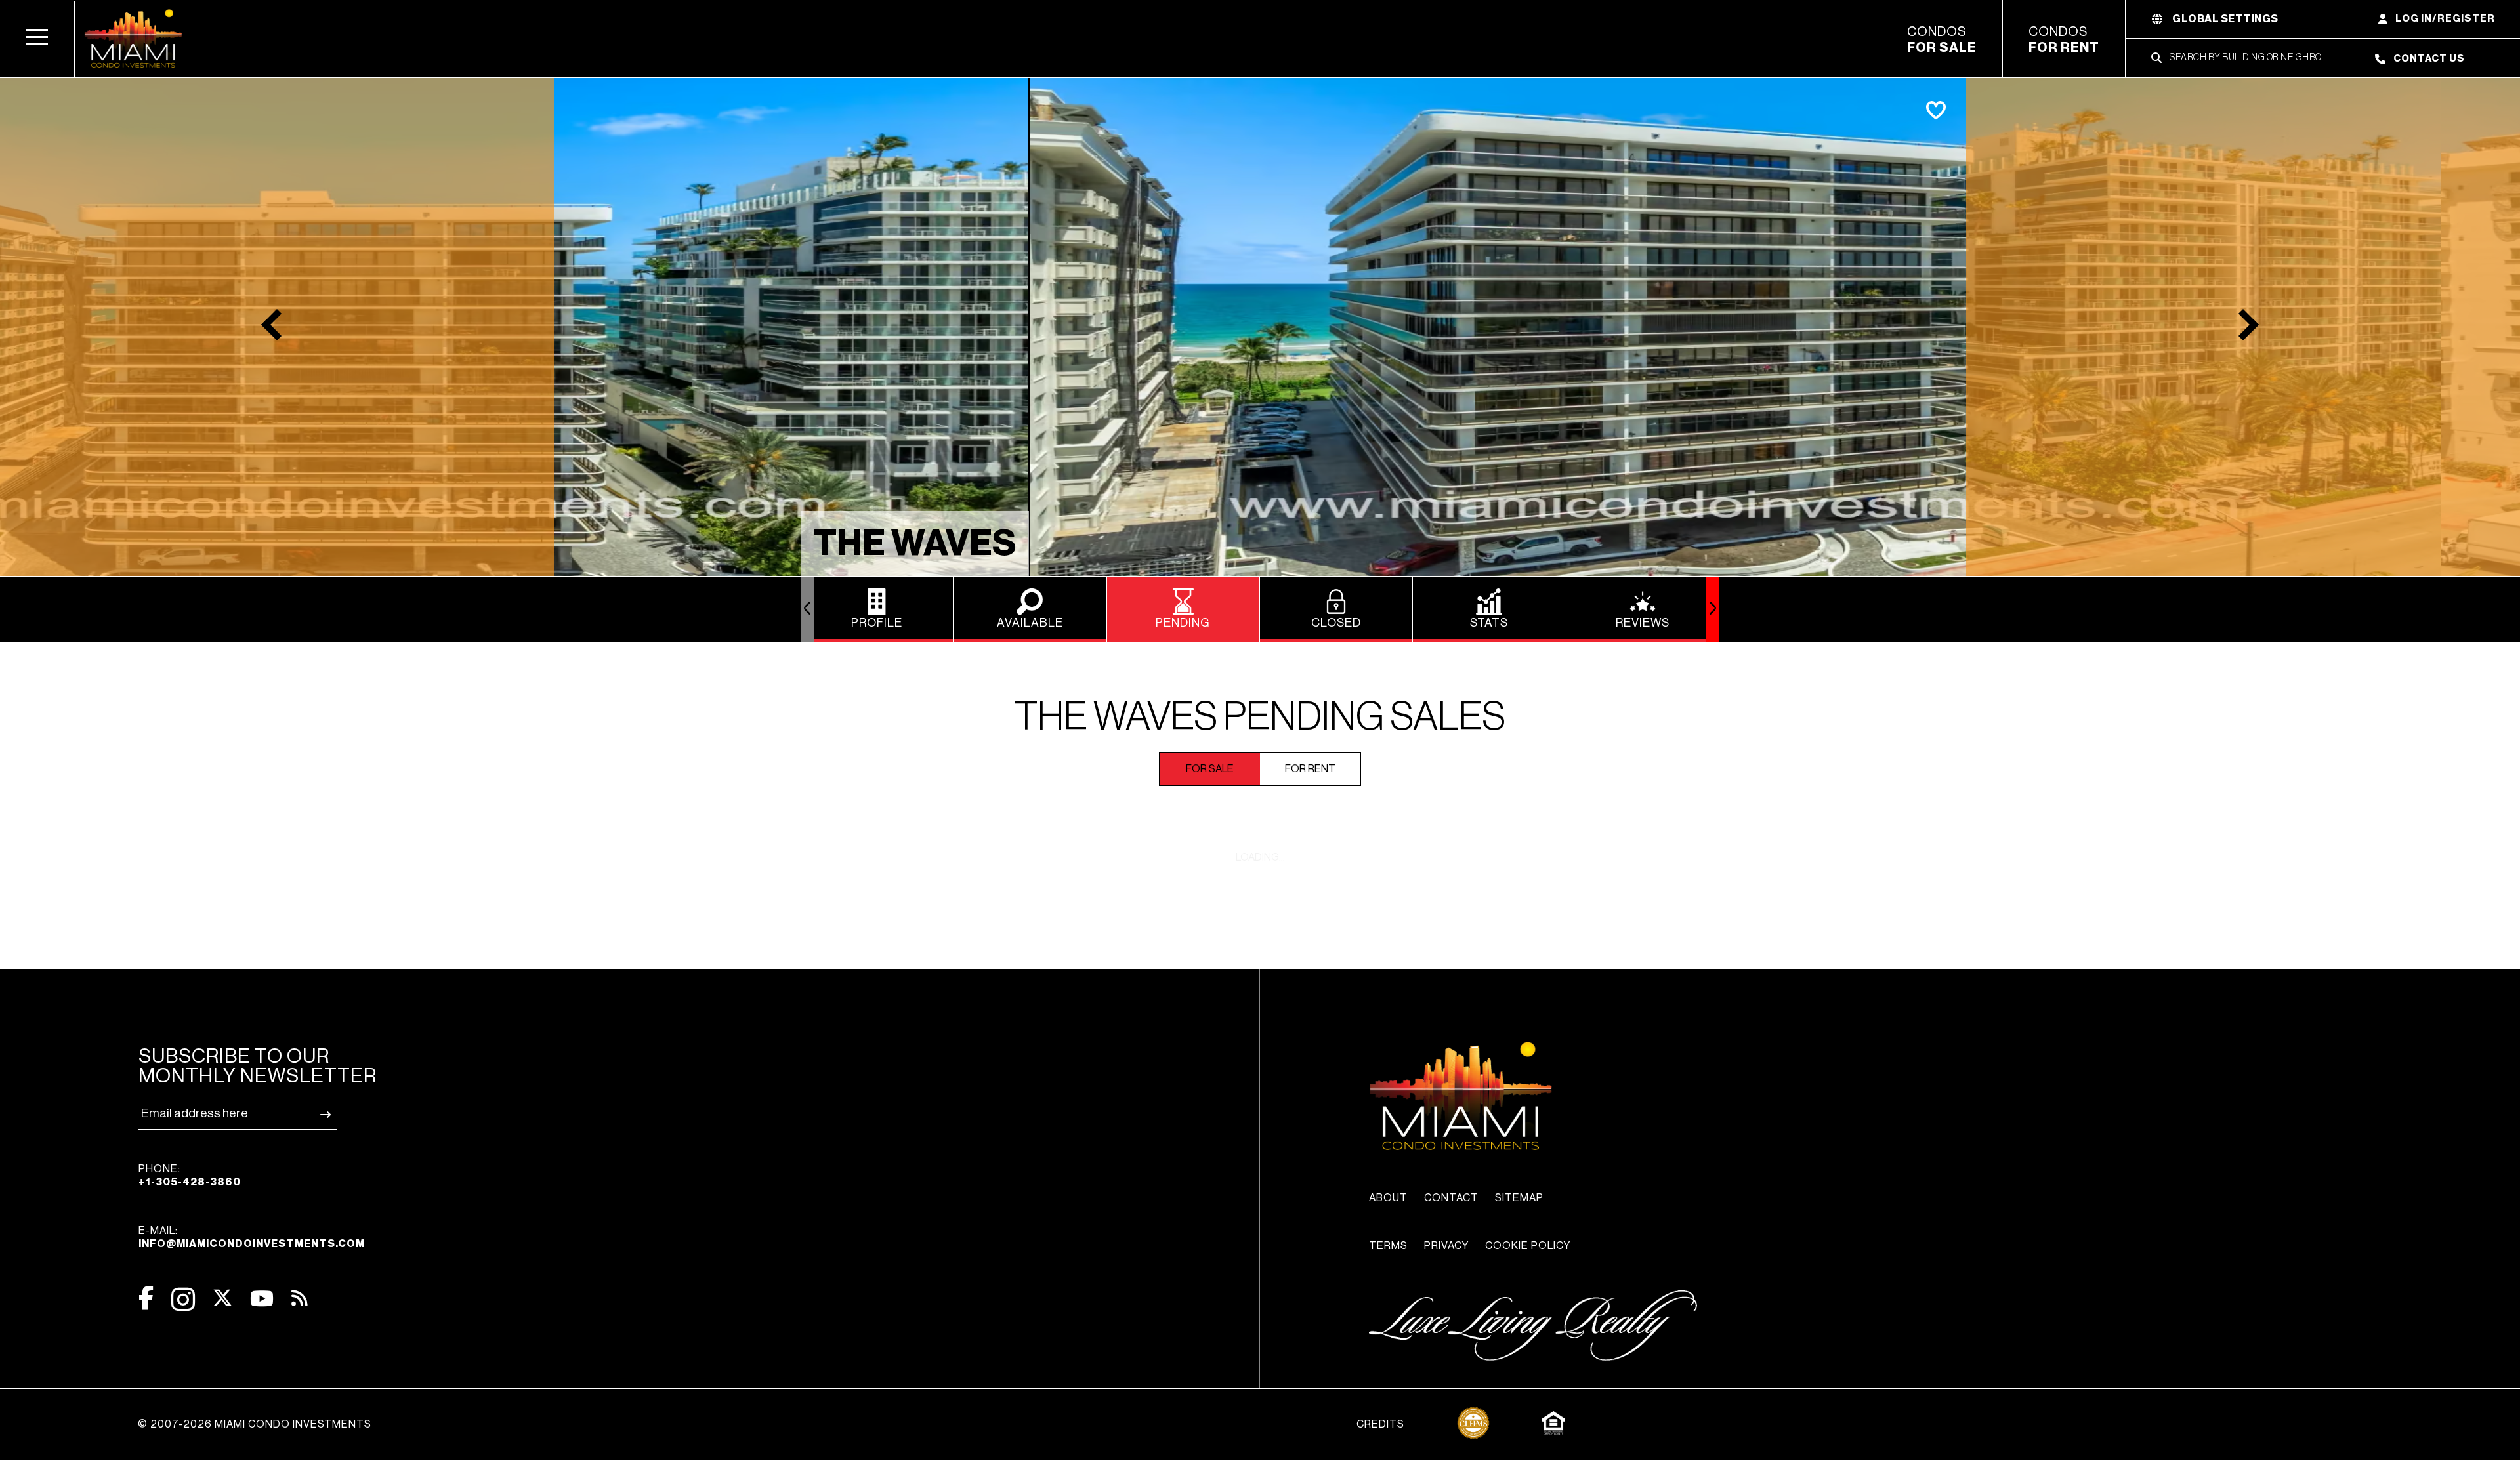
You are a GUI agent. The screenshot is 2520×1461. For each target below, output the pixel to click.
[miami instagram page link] (183, 1299)
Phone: (190, 1176)
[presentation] (807, 609)
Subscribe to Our (258, 1066)
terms (1388, 1246)
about (1388, 1198)
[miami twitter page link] (222, 1298)
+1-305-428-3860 (190, 1182)
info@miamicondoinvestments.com (252, 1244)
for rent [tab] (1310, 769)
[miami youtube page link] (262, 1299)
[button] (37, 39)
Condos (1942, 40)
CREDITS (1380, 1424)
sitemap (1519, 1198)
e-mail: (252, 1237)
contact (1451, 1198)
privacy (1446, 1246)
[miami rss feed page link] (300, 1297)
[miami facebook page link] (146, 1298)
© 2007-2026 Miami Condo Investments (255, 1424)
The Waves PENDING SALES (1260, 717)
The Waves (915, 544)
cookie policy (1528, 1246)
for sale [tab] (1210, 769)
